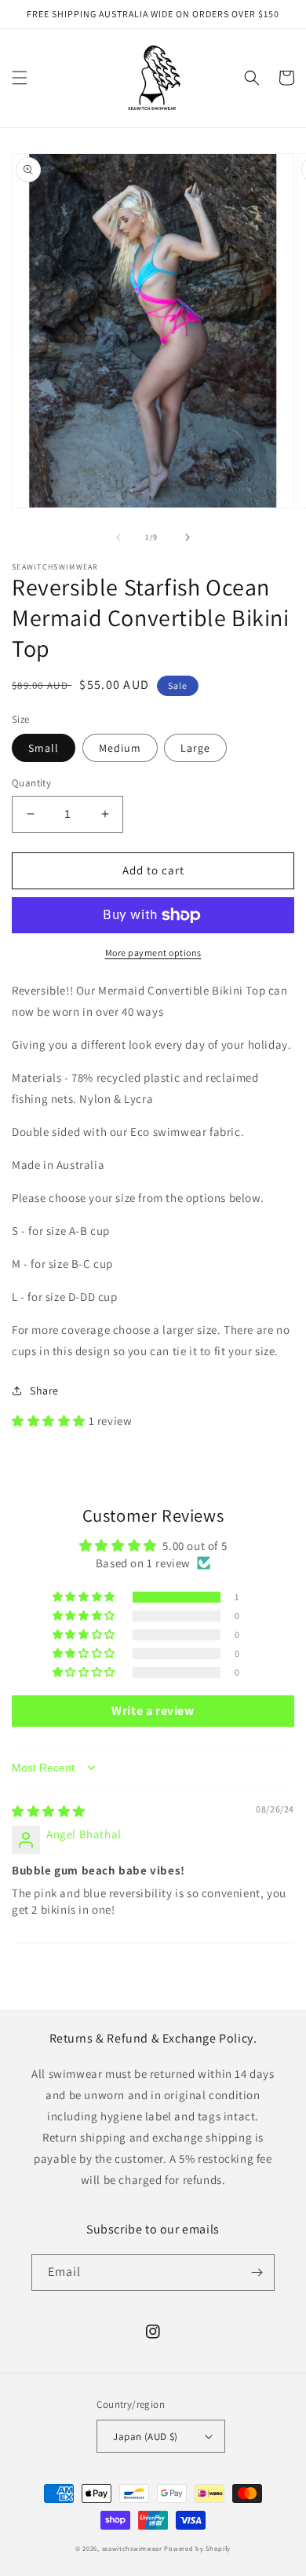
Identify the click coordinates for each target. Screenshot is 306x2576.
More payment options (153, 953)
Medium (120, 748)
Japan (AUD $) (145, 2437)
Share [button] (44, 1391)
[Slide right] (188, 537)
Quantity (31, 783)
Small (44, 748)
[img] (49, 1811)
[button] (20, 78)
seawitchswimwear (132, 2548)
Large (195, 748)
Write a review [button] (153, 1711)
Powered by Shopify (197, 2548)
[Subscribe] (257, 2272)
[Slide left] (118, 537)
